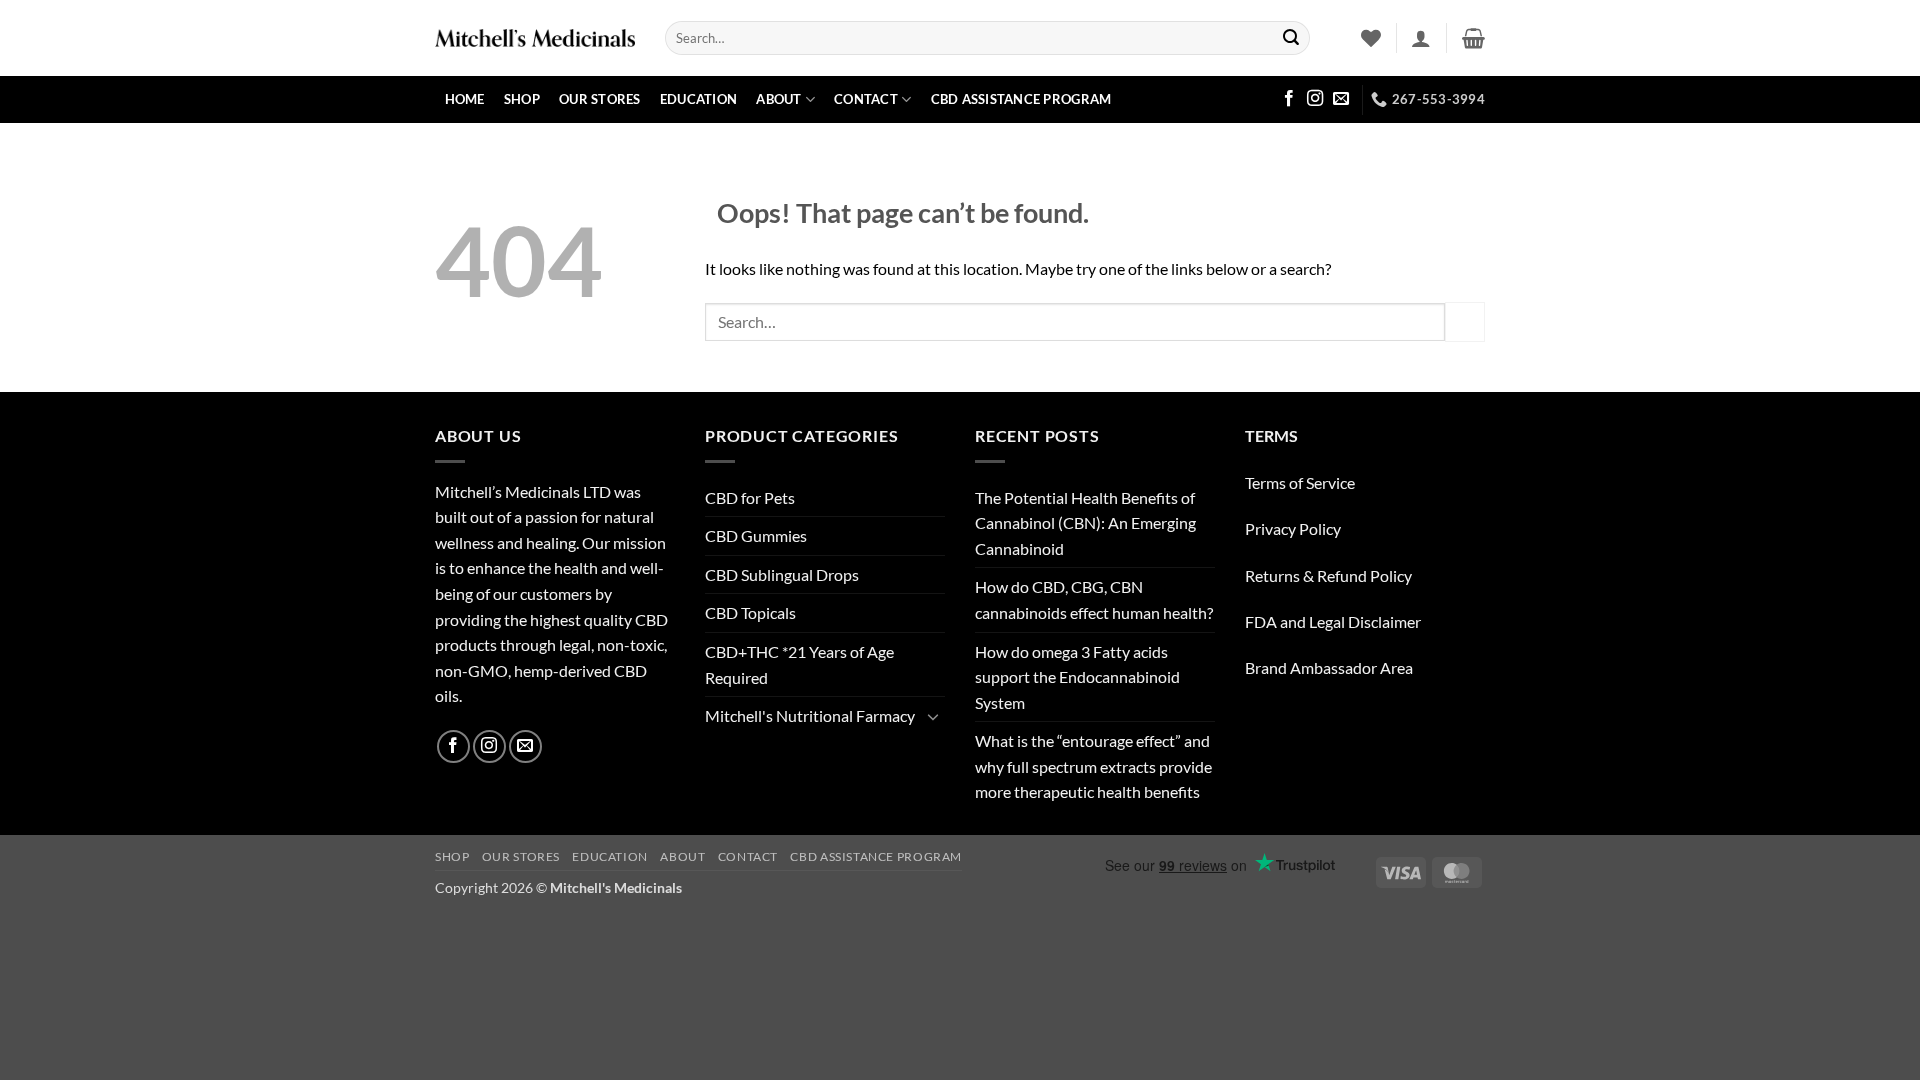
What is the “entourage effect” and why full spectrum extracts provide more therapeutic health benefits (1093, 766)
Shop (522, 99)
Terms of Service (1300, 482)
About (778, 99)
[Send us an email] (1341, 99)
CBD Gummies (756, 535)
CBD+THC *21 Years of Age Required (799, 664)
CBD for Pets (750, 497)
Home (465, 99)
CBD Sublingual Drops (782, 574)
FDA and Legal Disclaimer (1333, 621)
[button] (1421, 38)
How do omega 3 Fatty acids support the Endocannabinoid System (1077, 677)
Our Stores (600, 99)
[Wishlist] (1371, 38)
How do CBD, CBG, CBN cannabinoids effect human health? (1094, 599)
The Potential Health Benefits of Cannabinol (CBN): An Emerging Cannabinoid (1085, 523)
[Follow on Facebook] (1289, 99)
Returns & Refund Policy (1328, 575)
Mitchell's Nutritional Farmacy (810, 715)
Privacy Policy (1293, 528)
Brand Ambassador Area (1329, 667)
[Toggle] (933, 716)
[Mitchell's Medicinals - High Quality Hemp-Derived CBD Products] (535, 38)
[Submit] (1291, 38)
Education (698, 99)
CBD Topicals (750, 612)
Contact (866, 99)
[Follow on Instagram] (1315, 99)
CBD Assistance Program (1021, 99)
